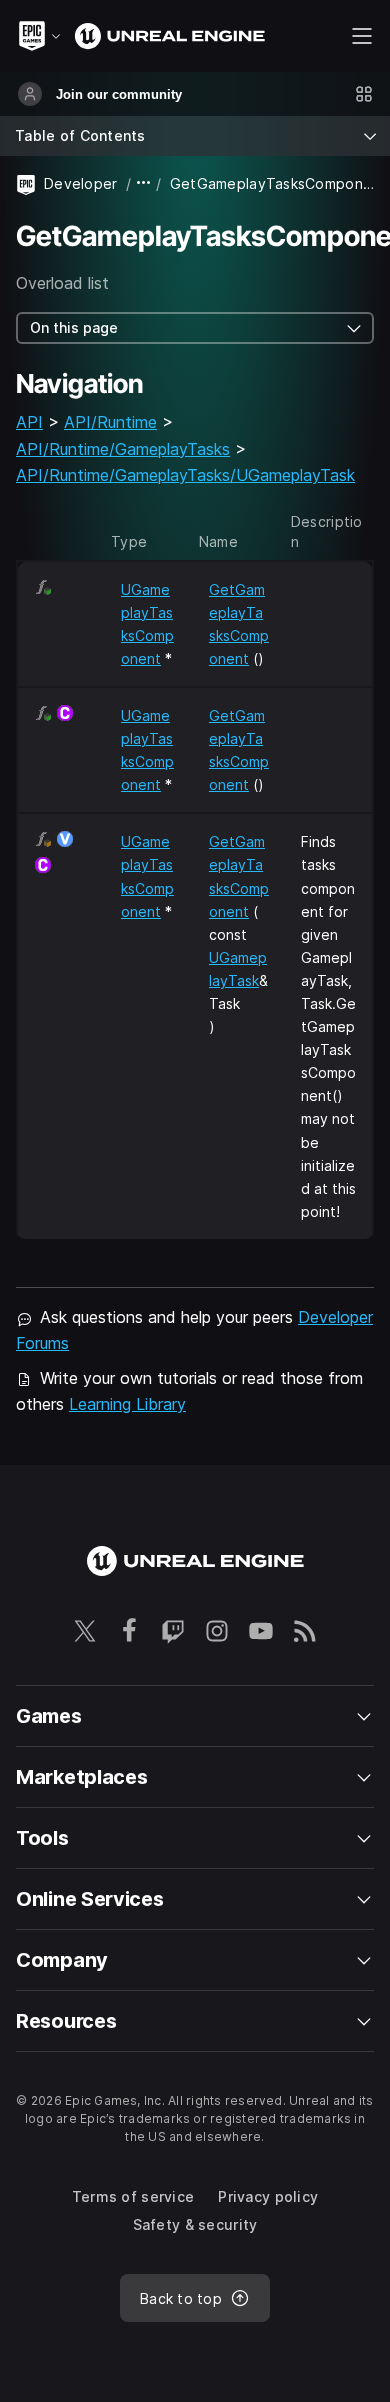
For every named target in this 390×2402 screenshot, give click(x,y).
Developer (81, 183)
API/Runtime (110, 422)
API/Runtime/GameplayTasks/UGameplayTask (185, 475)
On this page (74, 327)
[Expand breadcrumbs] (144, 183)
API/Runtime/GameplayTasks (123, 449)
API (29, 422)
